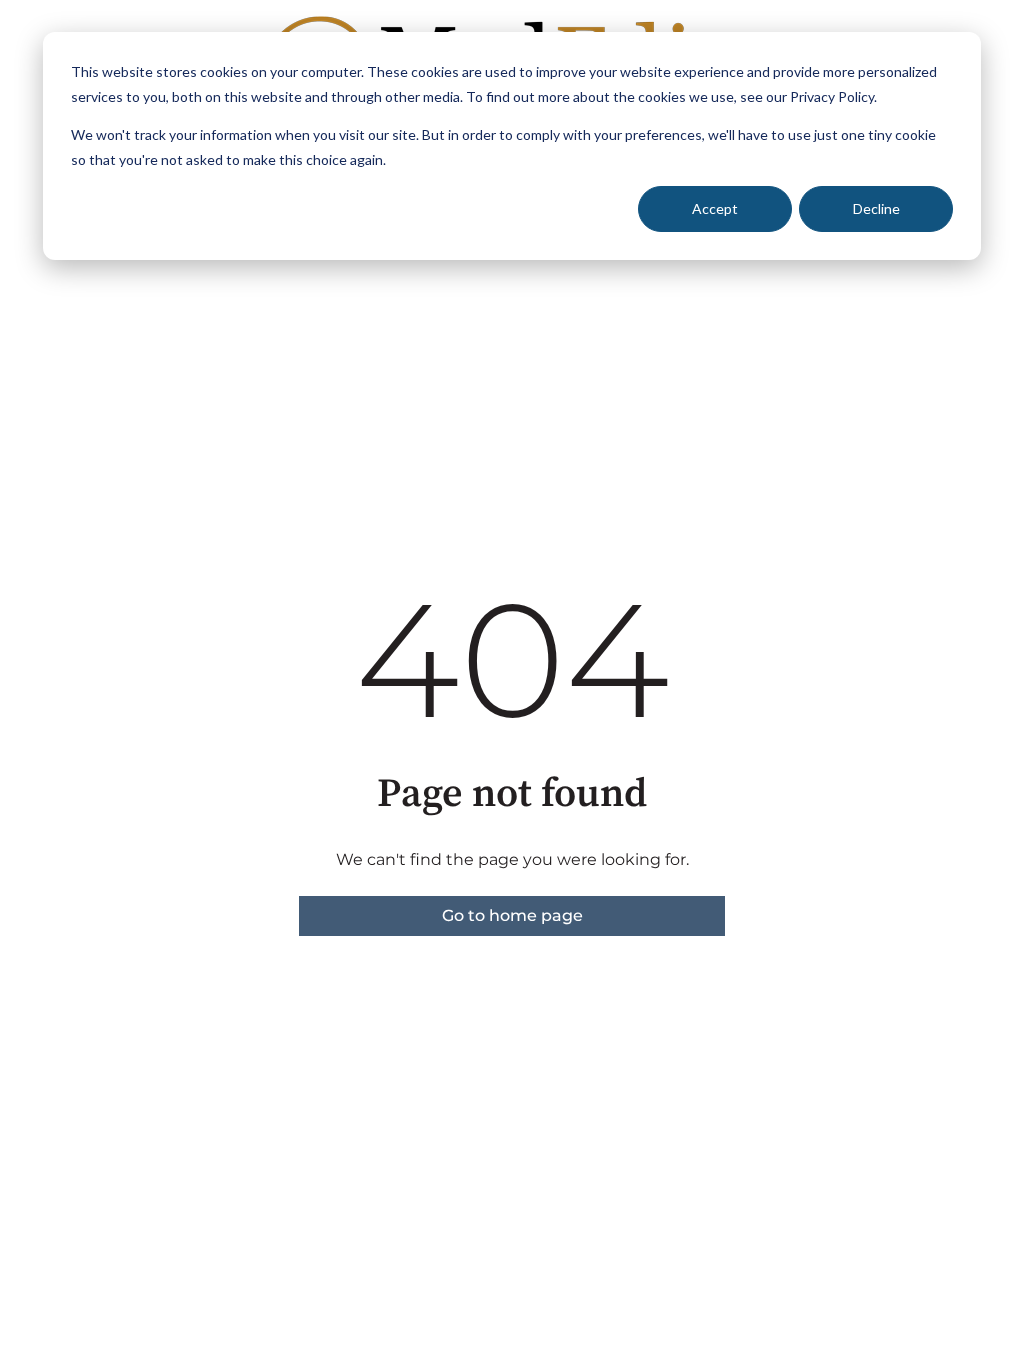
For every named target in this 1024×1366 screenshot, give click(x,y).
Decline (876, 208)
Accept (715, 208)
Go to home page (512, 915)
